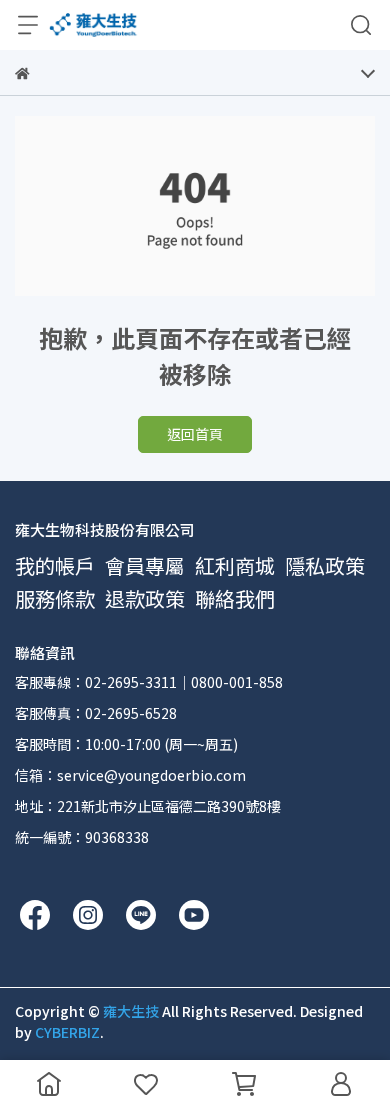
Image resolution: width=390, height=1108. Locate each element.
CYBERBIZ (67, 1032)
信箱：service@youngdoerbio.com (130, 775)
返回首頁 (195, 434)
